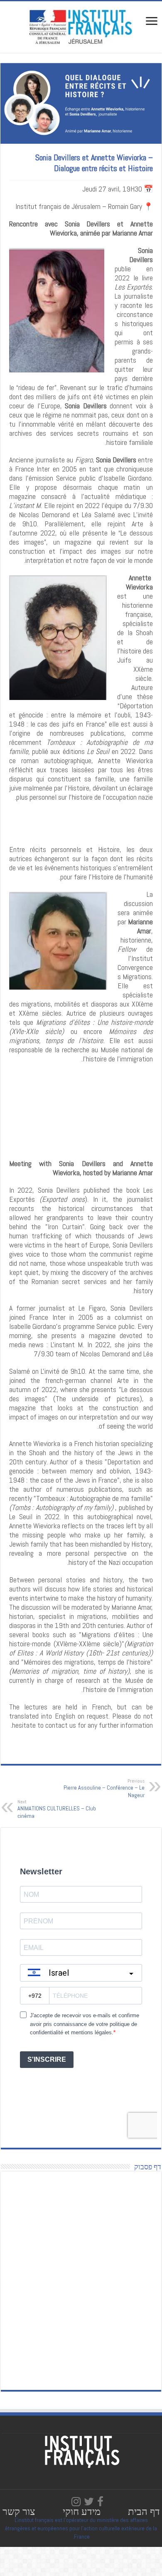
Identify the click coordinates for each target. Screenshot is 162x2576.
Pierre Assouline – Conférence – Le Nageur (104, 1788)
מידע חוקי (82, 2511)
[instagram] (76, 2502)
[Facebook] (100, 2502)
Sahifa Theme (18, 2549)
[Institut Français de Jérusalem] (81, 26)
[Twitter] (89, 2502)
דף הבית (144, 2511)
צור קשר (19, 2511)
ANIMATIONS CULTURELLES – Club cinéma (57, 1809)
